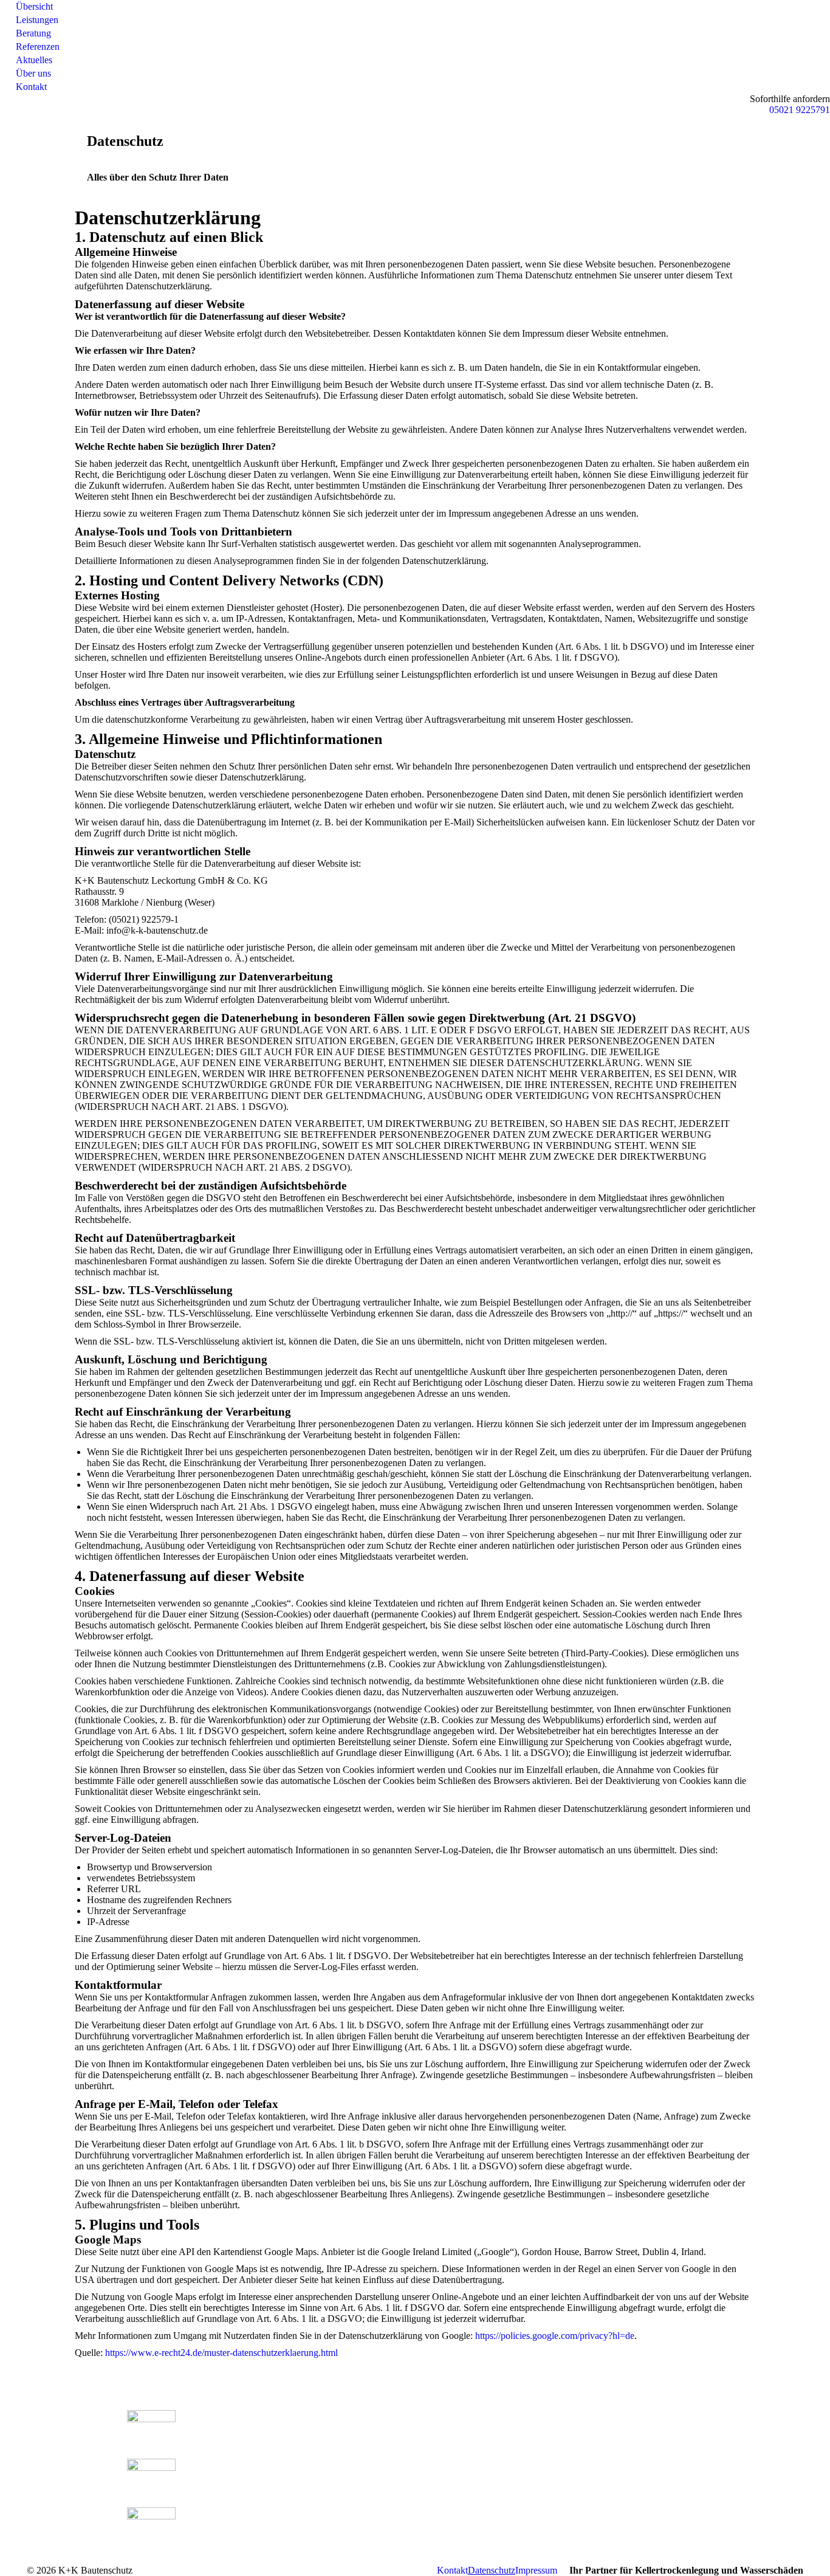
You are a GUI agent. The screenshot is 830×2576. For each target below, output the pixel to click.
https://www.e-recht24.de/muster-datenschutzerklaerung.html (221, 2353)
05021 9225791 (800, 110)
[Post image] (151, 2428)
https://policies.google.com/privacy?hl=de (555, 2336)
